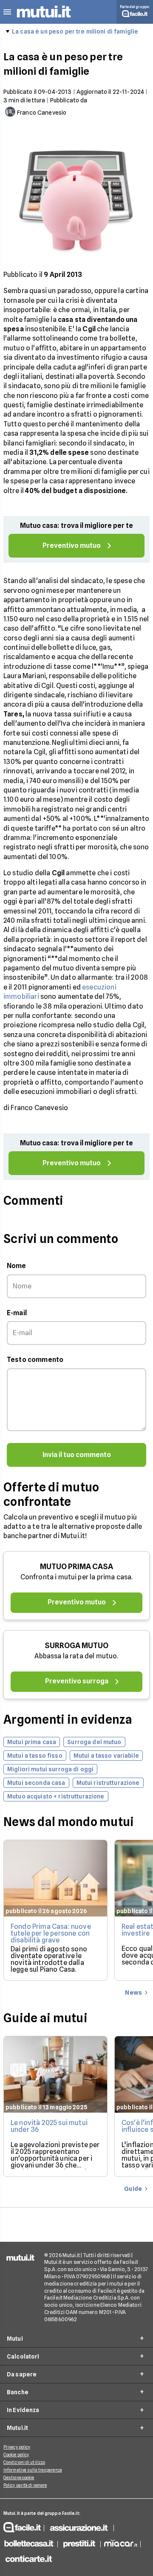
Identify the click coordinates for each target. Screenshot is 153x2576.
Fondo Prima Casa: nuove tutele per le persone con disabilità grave (51, 1933)
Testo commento (35, 1360)
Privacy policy (17, 2447)
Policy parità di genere (25, 2485)
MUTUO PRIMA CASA (76, 1566)
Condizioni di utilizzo (24, 2462)
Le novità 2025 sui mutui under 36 (49, 2126)
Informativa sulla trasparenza (33, 2470)
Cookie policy (16, 2455)
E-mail (17, 1313)
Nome (17, 1266)
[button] (7, 12)
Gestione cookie (19, 2477)
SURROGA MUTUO (76, 1645)
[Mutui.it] (44, 19)
